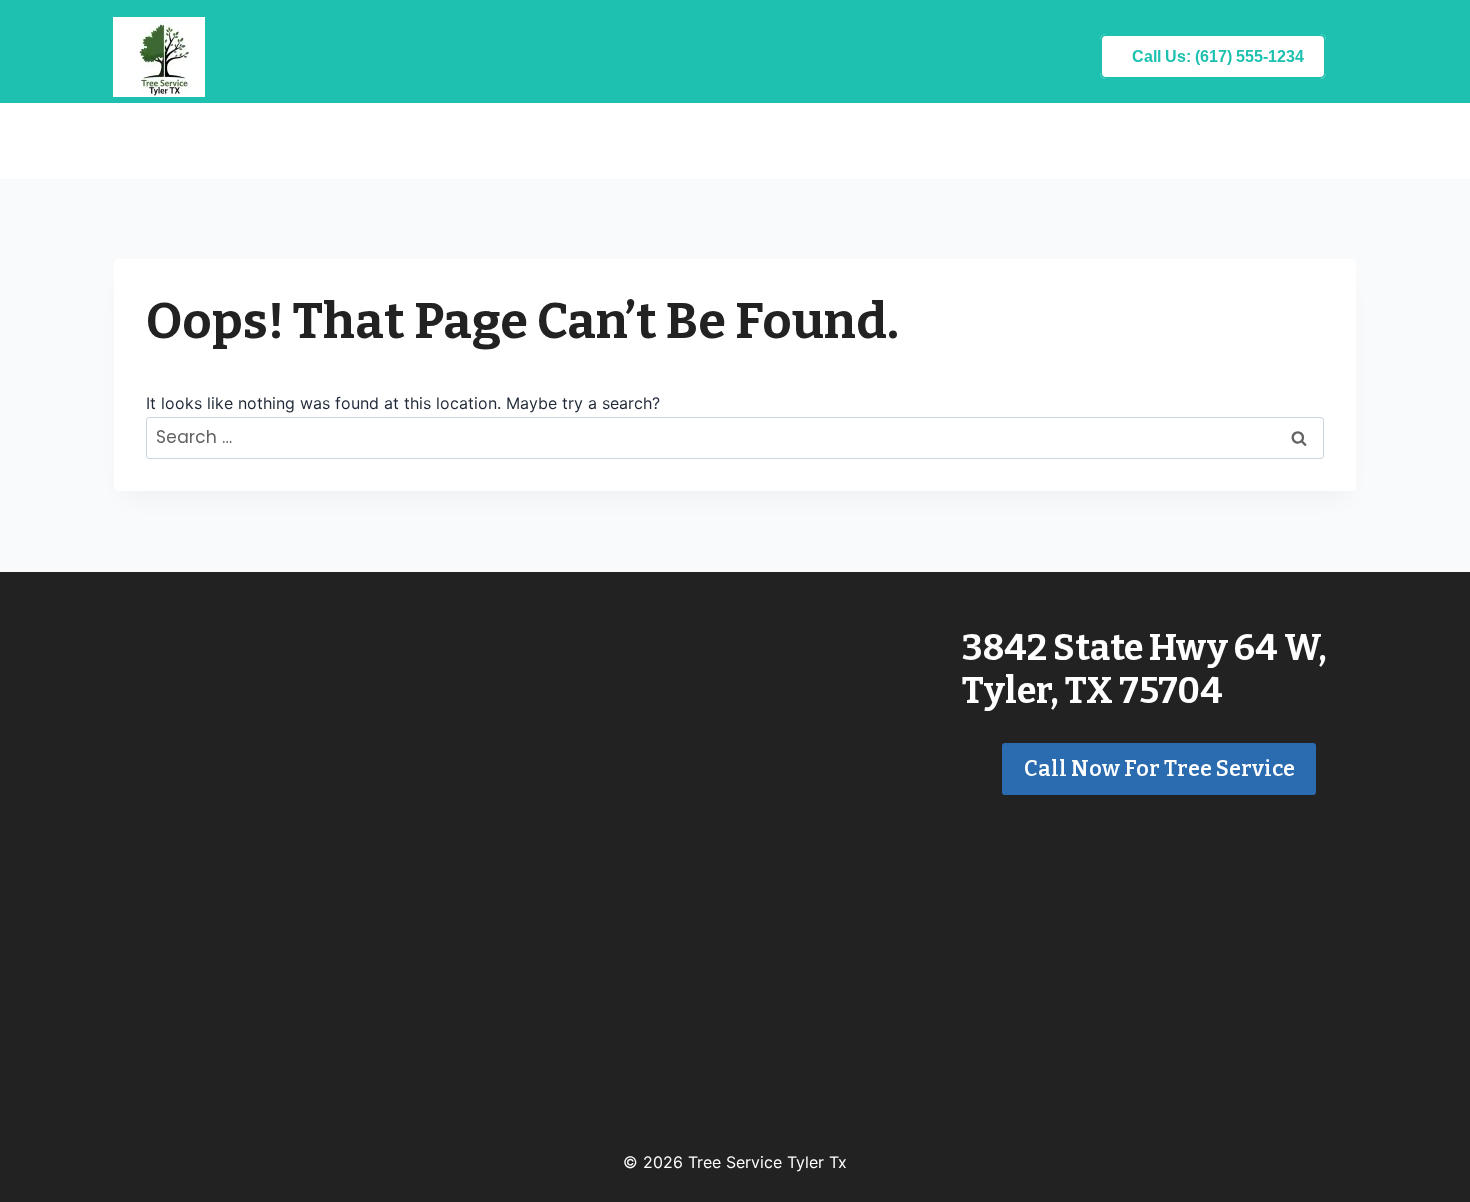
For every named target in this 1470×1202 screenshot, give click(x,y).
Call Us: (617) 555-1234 (1218, 56)
